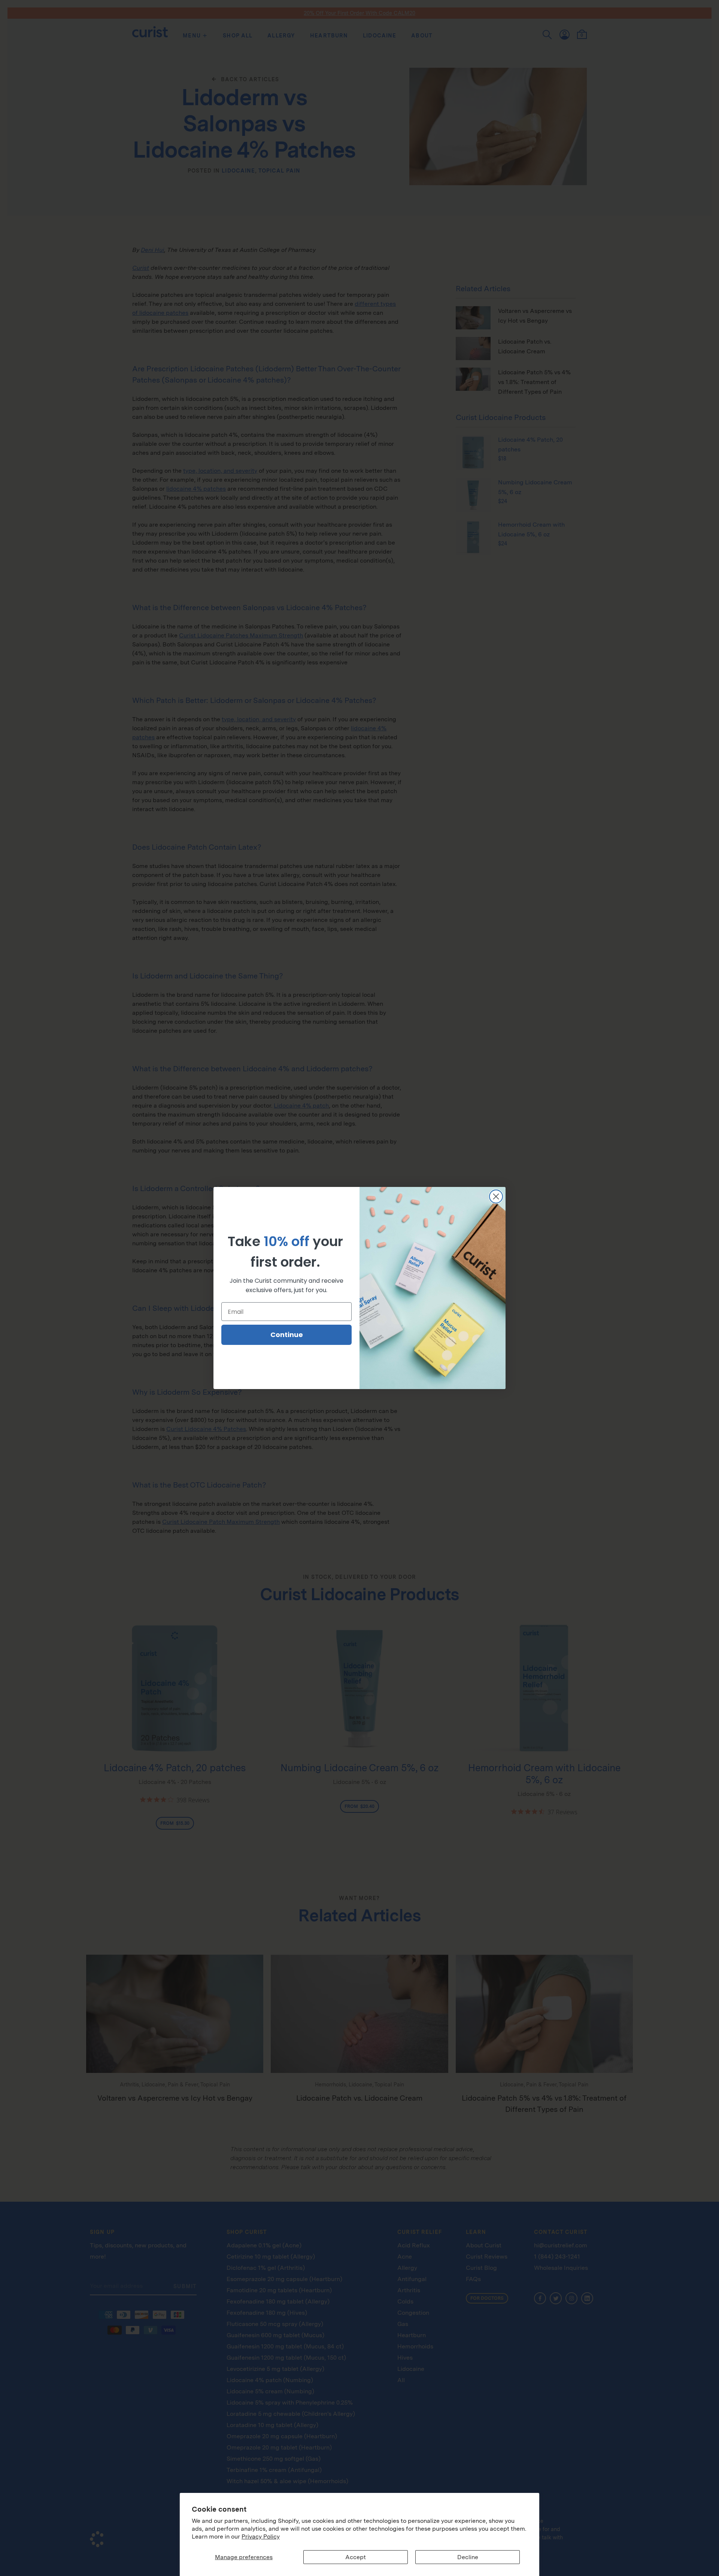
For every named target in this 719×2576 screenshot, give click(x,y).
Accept (356, 2557)
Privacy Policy (261, 2537)
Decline (468, 2557)
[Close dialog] (496, 1196)
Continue (287, 1335)
